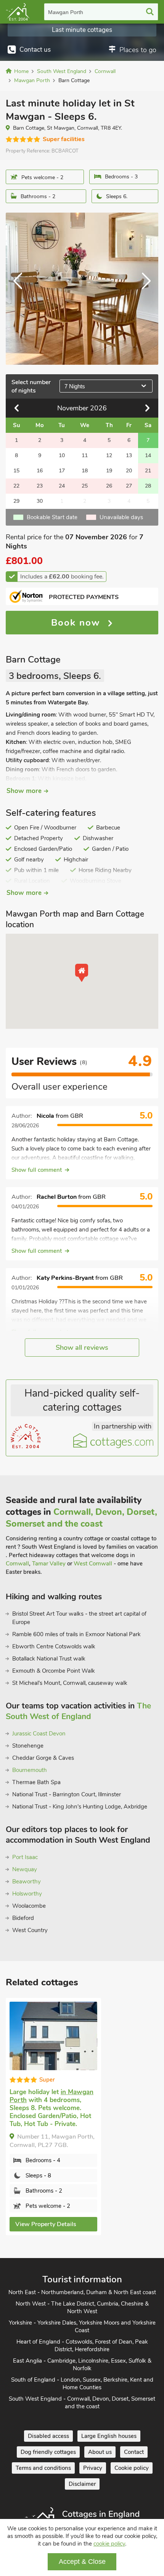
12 (109, 455)
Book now (77, 623)
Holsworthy (27, 1894)
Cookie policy (132, 2468)
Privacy (93, 2468)
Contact (134, 2452)
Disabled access (48, 2436)
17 (62, 471)
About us (100, 2452)
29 (16, 501)
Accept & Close (82, 2562)
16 (40, 471)
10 (62, 455)
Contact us (35, 50)
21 (148, 471)
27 (129, 486)
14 (148, 455)
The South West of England (78, 1711)
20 (129, 471)
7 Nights (75, 386)
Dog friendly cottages (48, 2452)
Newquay (25, 1869)
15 (16, 471)
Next (143, 289)
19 (109, 471)
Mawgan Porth (66, 12)
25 (85, 486)
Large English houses (109, 2436)
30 (40, 501)
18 (85, 471)
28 (148, 486)
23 (40, 486)
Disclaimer (82, 2484)
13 (129, 455)
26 (109, 486)
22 (16, 486)
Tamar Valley (49, 1564)
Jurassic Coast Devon (39, 1734)
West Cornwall (93, 1564)
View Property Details (46, 2224)
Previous (21, 289)
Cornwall (17, 1564)
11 (85, 455)
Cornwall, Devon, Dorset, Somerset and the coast (81, 1518)
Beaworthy (27, 1882)
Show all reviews (82, 1348)
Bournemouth (30, 1770)
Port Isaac (25, 1857)
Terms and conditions (43, 2468)
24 (62, 486)
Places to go (138, 50)
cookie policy (109, 2544)
